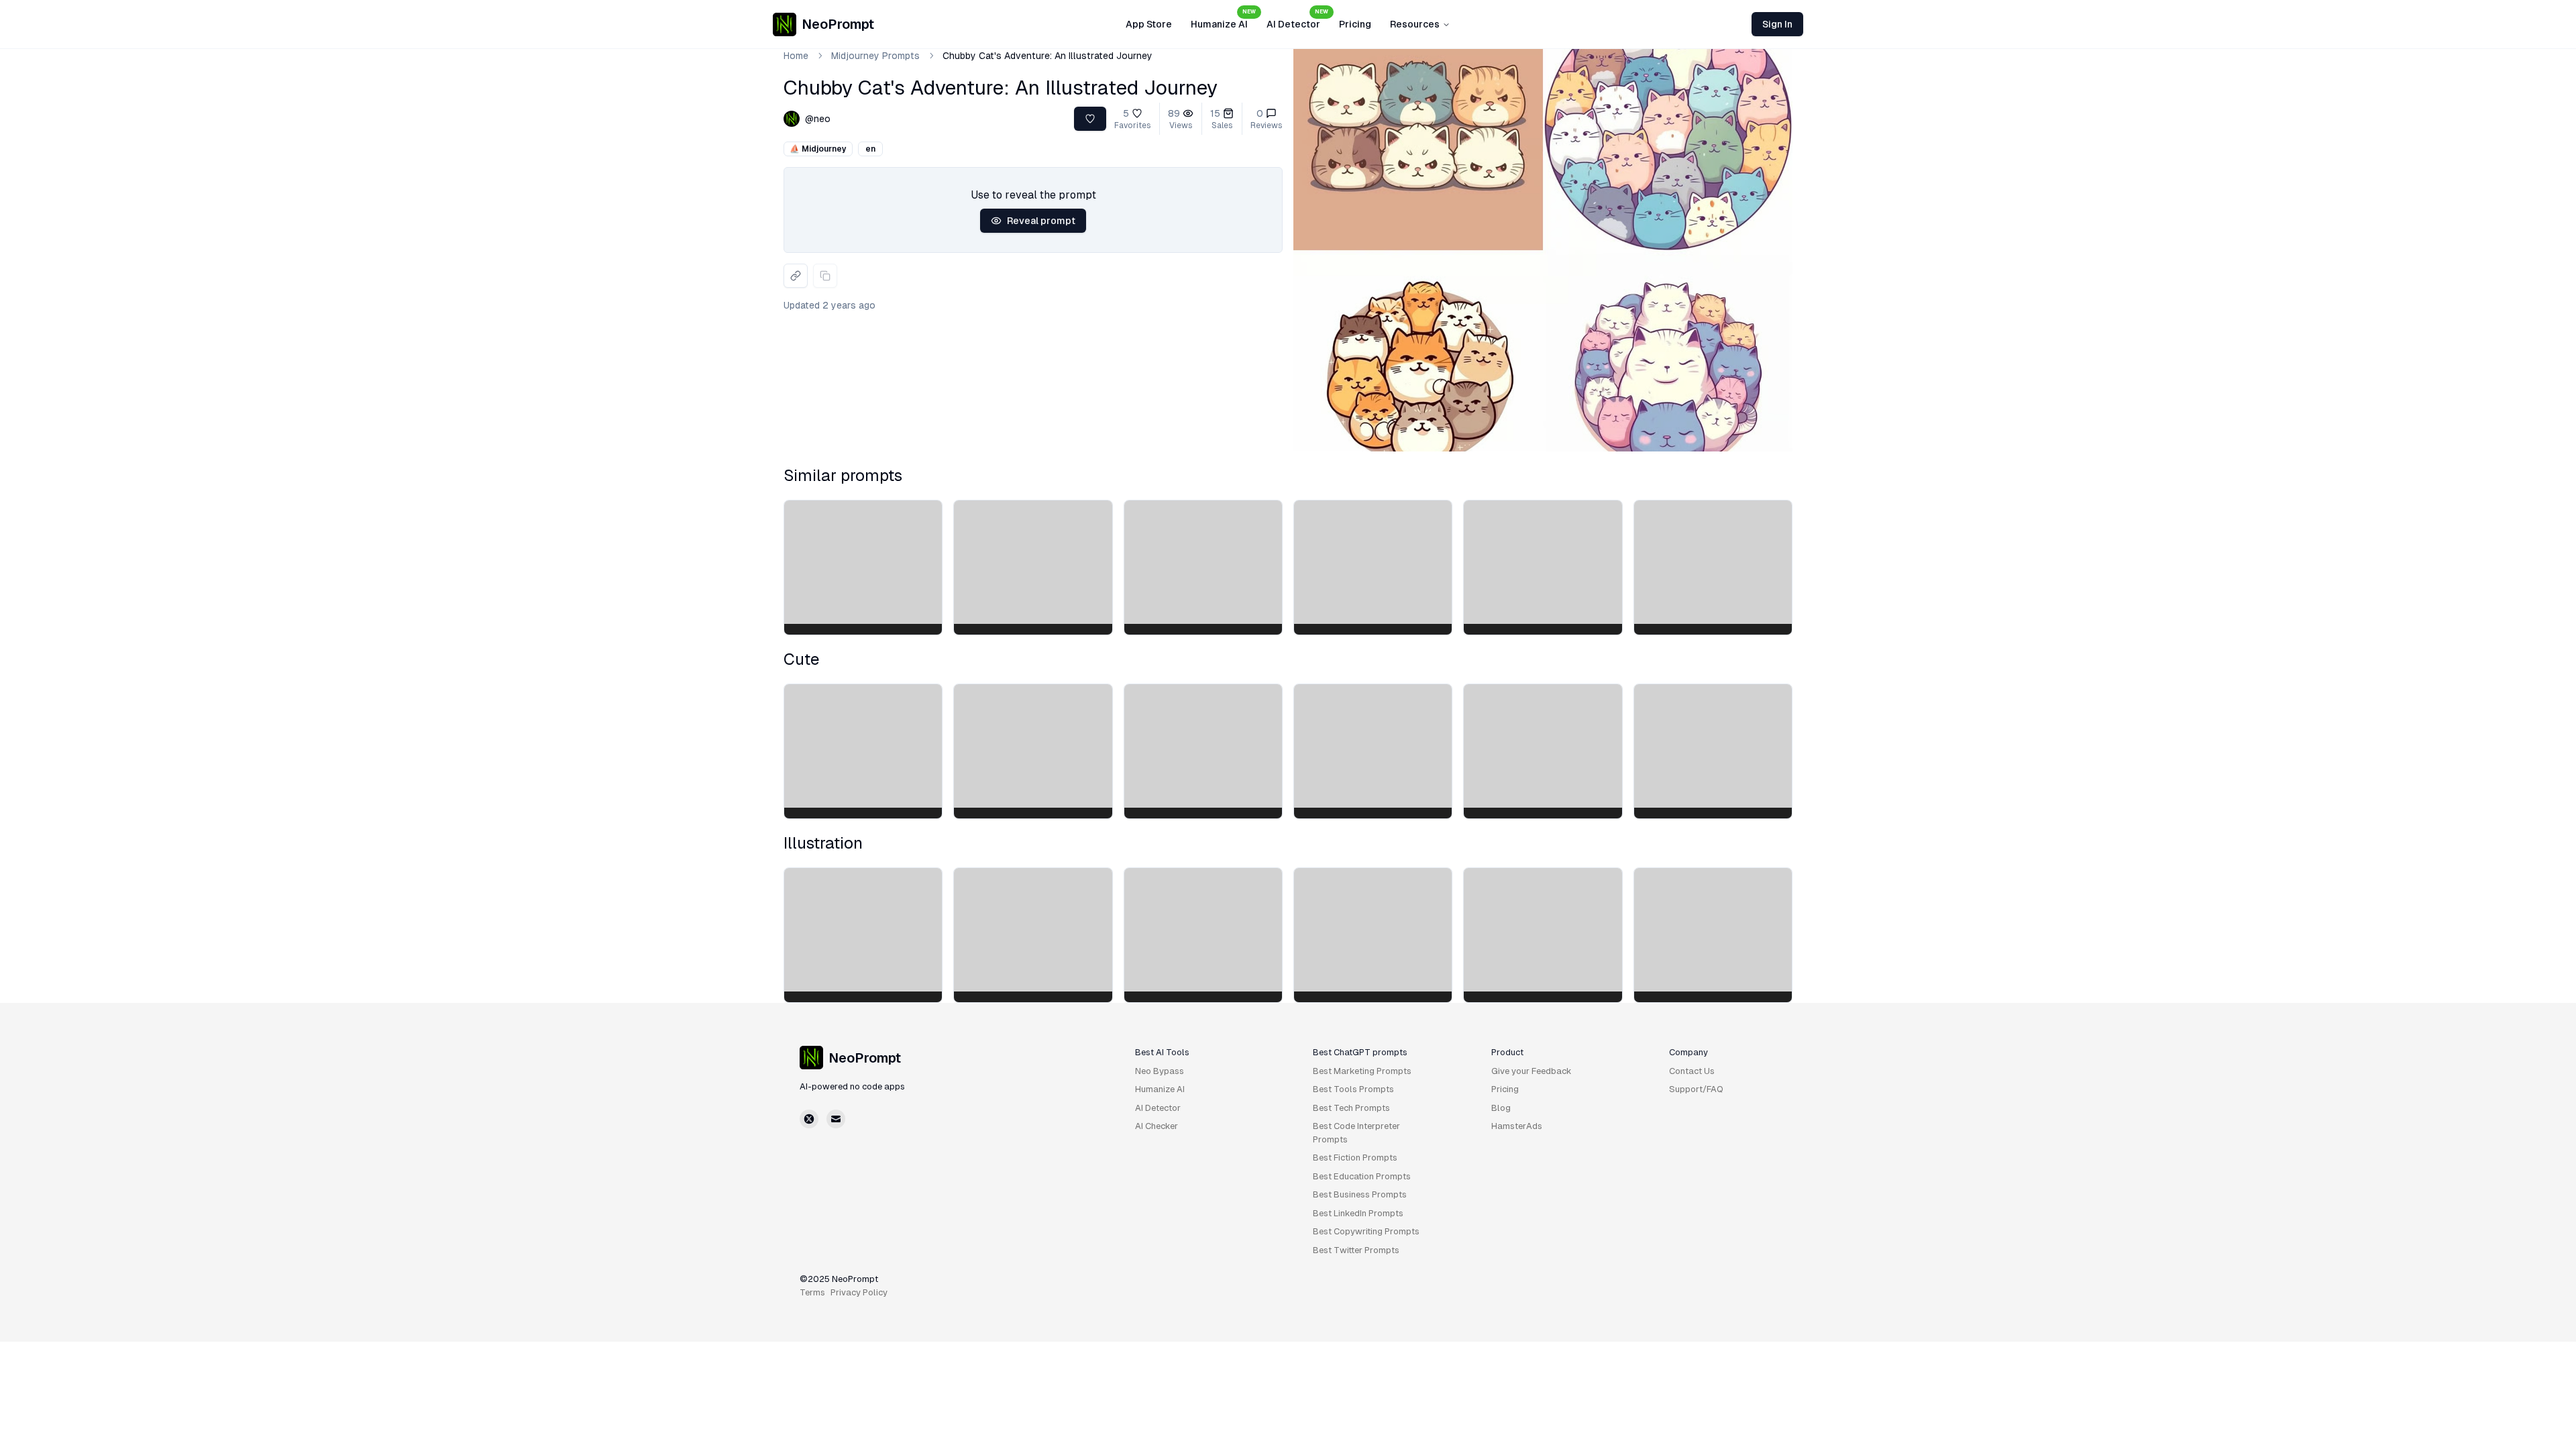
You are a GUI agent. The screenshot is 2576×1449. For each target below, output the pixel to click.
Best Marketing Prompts (1362, 1071)
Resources (1415, 24)
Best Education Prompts (1362, 1176)
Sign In (1777, 24)
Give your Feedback (1532, 1071)
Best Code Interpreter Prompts (1356, 1133)
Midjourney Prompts (875, 56)
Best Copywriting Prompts (1366, 1231)
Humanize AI (1223, 20)
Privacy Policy (859, 1292)
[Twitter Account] (809, 1119)
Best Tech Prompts (1351, 1108)
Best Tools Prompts (1353, 1089)
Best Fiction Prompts (1355, 1158)
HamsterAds (1517, 1126)
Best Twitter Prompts (1356, 1250)
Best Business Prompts (1360, 1194)
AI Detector (1297, 20)
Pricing (1355, 24)
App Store (1149, 24)
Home (796, 56)
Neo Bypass (1160, 1071)
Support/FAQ (1696, 1089)
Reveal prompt (1041, 221)
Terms (812, 1292)
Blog (1501, 1108)
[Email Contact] (836, 1119)
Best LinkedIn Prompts (1358, 1213)
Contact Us (1692, 1071)
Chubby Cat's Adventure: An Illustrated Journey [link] (1048, 56)
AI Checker (1157, 1126)
